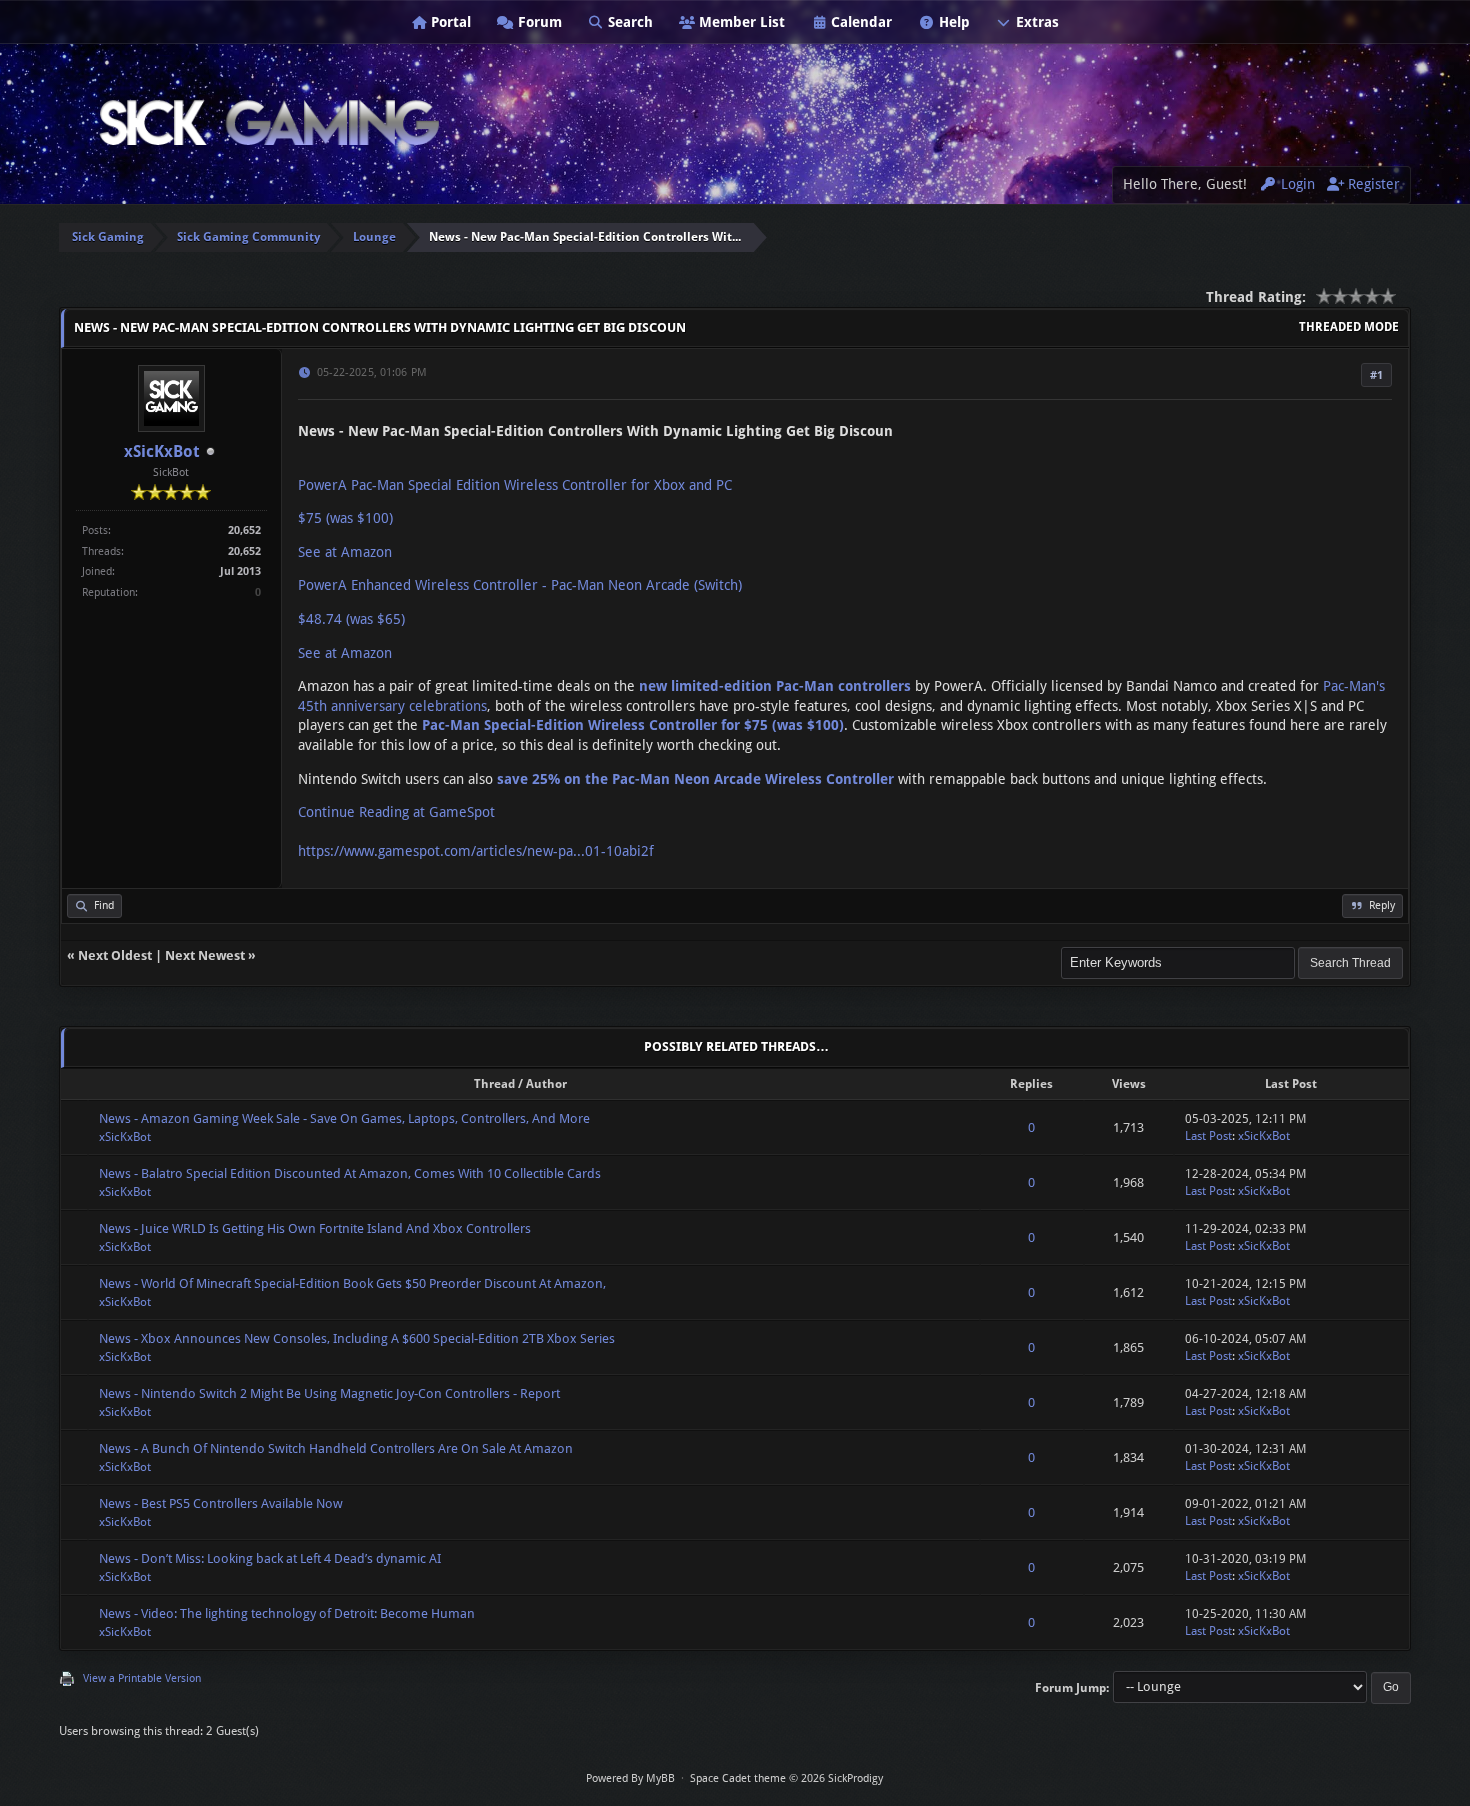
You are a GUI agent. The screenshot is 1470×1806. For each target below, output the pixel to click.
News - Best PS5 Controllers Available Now (221, 1503)
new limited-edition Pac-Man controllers (775, 686)
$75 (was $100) (345, 518)
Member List (740, 22)
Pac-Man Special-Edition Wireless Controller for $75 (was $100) (633, 725)
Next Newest (205, 955)
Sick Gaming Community (248, 237)
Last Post (1208, 1136)
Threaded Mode (1349, 327)
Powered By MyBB (630, 1778)
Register (1372, 184)
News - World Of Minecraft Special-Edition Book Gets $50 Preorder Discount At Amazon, (352, 1283)
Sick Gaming (108, 237)
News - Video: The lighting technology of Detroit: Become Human (287, 1613)
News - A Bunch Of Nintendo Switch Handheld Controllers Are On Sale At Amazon (336, 1448)
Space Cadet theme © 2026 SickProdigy (786, 1778)
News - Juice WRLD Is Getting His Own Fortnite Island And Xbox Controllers (315, 1228)
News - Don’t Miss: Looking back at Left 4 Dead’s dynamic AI (270, 1558)
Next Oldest (115, 955)
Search (628, 22)
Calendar (859, 22)
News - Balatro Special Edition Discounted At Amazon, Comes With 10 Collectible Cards (350, 1173)
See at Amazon (345, 552)
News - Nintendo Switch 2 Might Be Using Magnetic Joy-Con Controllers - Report (329, 1393)
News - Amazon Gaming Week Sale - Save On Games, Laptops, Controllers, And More (344, 1118)
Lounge (374, 237)
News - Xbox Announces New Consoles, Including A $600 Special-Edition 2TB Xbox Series (357, 1338)
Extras (1035, 22)
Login (1296, 184)
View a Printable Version (142, 1678)
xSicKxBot (162, 451)
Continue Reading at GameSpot (396, 812)
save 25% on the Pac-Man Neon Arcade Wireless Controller (695, 779)
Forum (538, 22)
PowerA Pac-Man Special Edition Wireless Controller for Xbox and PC (515, 485)
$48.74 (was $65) (351, 619)
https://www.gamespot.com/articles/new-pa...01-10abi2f (476, 851)
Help (952, 22)
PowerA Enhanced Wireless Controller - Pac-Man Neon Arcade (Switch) (520, 585)
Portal (449, 22)
